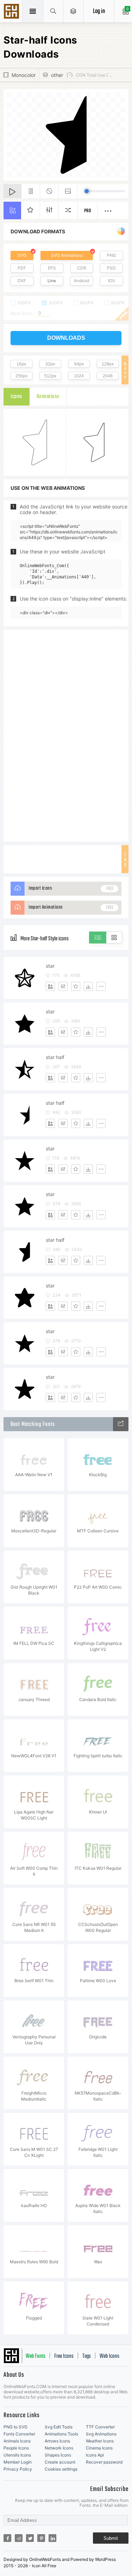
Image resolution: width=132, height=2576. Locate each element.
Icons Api (95, 2455)
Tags (87, 2356)
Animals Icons (17, 2441)
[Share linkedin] (52, 2538)
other (57, 75)
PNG (112, 255)
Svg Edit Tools (59, 2427)
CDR (82, 268)
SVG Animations (67, 255)
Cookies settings (61, 2469)
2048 (108, 376)
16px (21, 364)
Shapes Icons (58, 2455)
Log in (99, 11)
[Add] (50, 986)
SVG (22, 255)
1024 (79, 376)
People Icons (16, 2448)
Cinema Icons (99, 2448)
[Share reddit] (19, 2538)
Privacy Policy (18, 2469)
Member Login (18, 2462)
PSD (111, 268)
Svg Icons (12, 12)
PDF (22, 268)
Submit (111, 2538)
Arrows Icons (57, 2441)
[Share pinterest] (41, 2538)
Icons (16, 397)
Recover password (104, 2462)
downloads (66, 338)
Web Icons (109, 2356)
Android (81, 281)
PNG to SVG (15, 2427)
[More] (101, 986)
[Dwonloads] (88, 986)
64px (79, 364)
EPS (52, 268)
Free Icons (64, 2356)
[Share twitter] (30, 2538)
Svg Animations (101, 2434)
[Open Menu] (73, 11)
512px (50, 376)
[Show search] (53, 11)
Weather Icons (100, 2441)
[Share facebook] (7, 2538)
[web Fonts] (121, 1424)
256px (21, 376)
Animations (48, 397)
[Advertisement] (66, 735)
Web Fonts (36, 2356)
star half (55, 1057)
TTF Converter (100, 2427)
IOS (112, 281)
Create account (60, 2462)
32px (50, 364)
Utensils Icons (17, 2455)
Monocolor (24, 75)
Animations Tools (61, 2434)
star (50, 966)
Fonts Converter (19, 2434)
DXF (22, 281)
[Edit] (63, 986)
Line (52, 281)
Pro (88, 211)
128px (108, 364)
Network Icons (59, 2448)
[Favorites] (76, 986)
